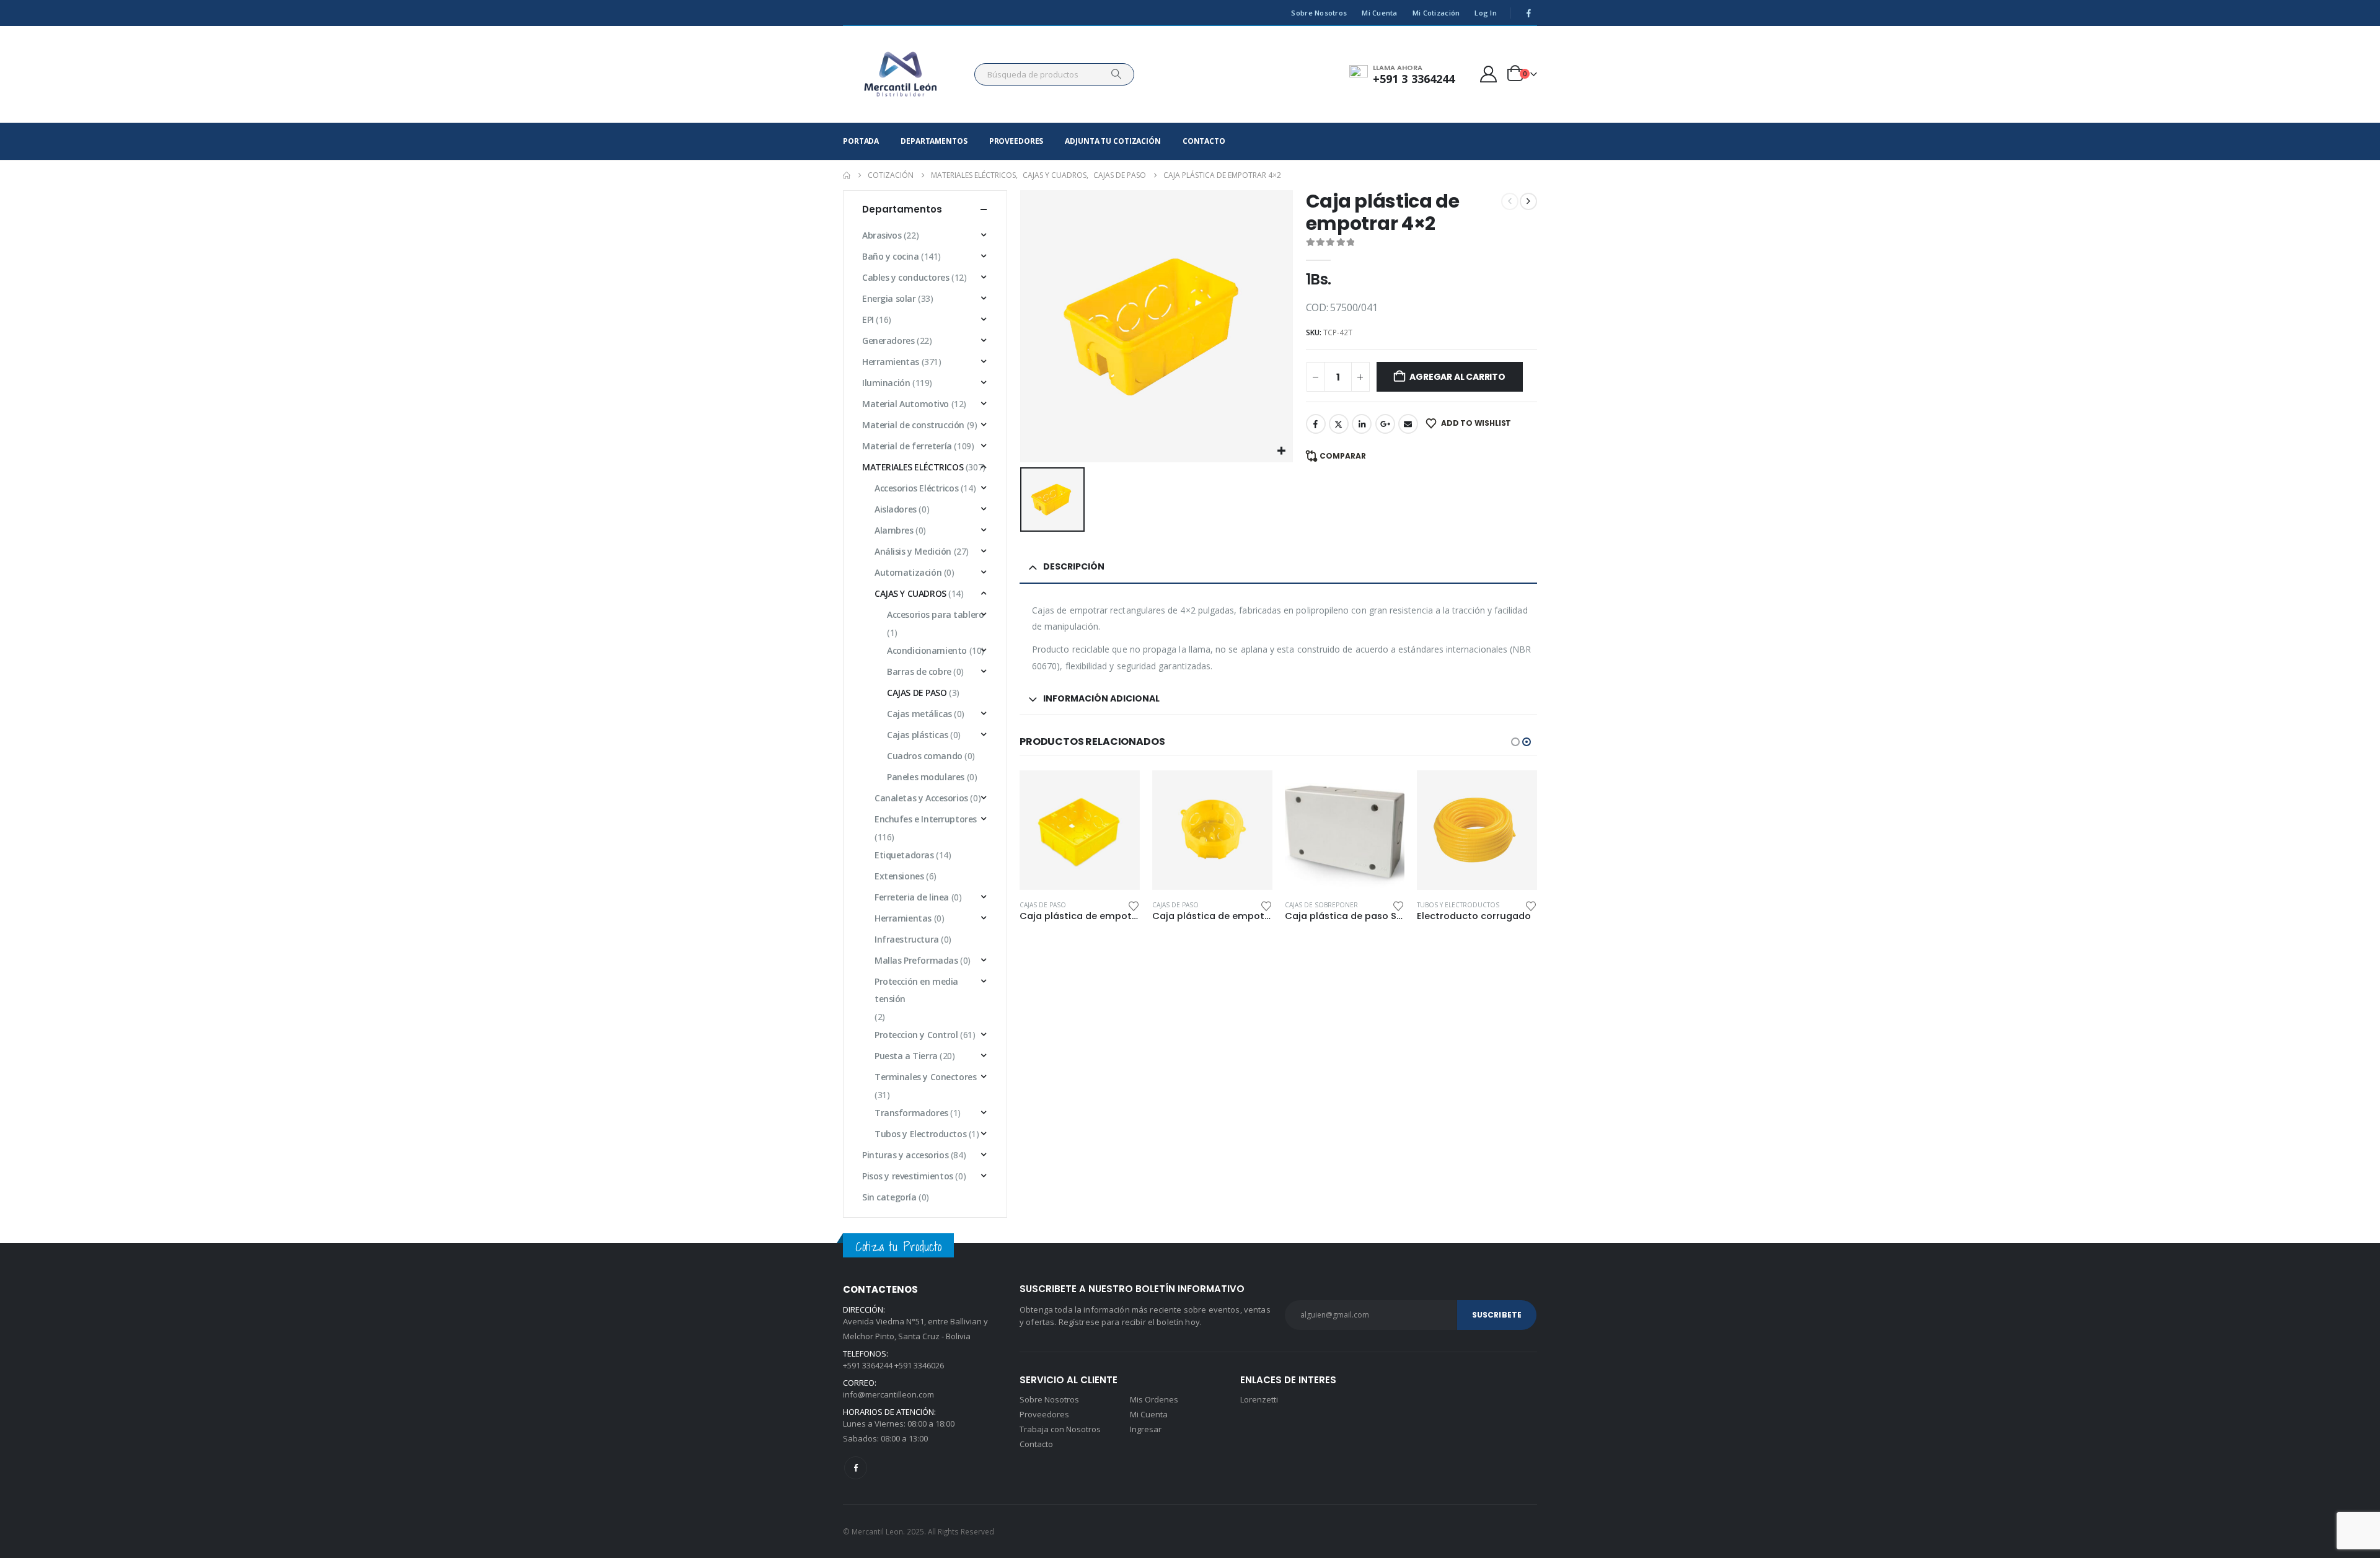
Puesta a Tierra (906, 1056)
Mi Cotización (1436, 13)
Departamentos (934, 141)
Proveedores (1016, 141)
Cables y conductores (906, 277)
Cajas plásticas (918, 735)
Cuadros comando (925, 756)
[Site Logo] (901, 74)
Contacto (1204, 141)
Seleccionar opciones (1384, 791)
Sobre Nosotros (1319, 13)
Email (1408, 424)
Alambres (894, 530)
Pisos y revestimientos (908, 1176)
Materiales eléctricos (913, 467)
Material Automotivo (906, 404)
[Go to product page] (1080, 830)
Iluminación (886, 383)
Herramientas (891, 362)
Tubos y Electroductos (1326, 905)
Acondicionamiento (927, 650)
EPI (868, 319)
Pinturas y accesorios (905, 1155)
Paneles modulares (926, 777)
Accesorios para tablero (935, 614)
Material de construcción (913, 425)
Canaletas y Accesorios (921, 798)
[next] (1528, 201)
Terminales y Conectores (925, 1077)
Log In (1486, 13)
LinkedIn (1362, 424)
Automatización (908, 572)
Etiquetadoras (904, 855)
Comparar (1343, 456)
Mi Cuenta (1379, 13)
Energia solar (889, 298)
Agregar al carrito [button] (1119, 791)
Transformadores (911, 1113)
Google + (1385, 424)
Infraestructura (907, 939)
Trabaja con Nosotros (1060, 1429)
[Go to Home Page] (847, 175)
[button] (1515, 742)
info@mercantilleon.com (888, 1394)
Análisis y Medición (913, 551)
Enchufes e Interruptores (926, 819)
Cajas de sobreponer (1189, 905)
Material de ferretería (907, 446)
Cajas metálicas (919, 714)
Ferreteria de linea (912, 897)
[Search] (1116, 74)
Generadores (888, 341)
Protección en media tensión (916, 990)
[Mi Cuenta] (1489, 74)
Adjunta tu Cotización (1113, 141)
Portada (861, 141)
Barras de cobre (919, 671)
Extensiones (899, 876)
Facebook (1316, 424)
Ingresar (1146, 1429)
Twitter (1339, 424)
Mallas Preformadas (916, 960)
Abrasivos (882, 235)
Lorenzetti (1259, 1399)
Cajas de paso (1043, 905)
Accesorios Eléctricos (916, 488)
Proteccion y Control (916, 1035)
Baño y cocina (891, 256)
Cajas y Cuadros (910, 593)
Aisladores (896, 509)
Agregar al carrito (1457, 377)
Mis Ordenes (1154, 1399)
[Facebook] (1528, 13)
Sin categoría (889, 1197)
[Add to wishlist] (1134, 905)
